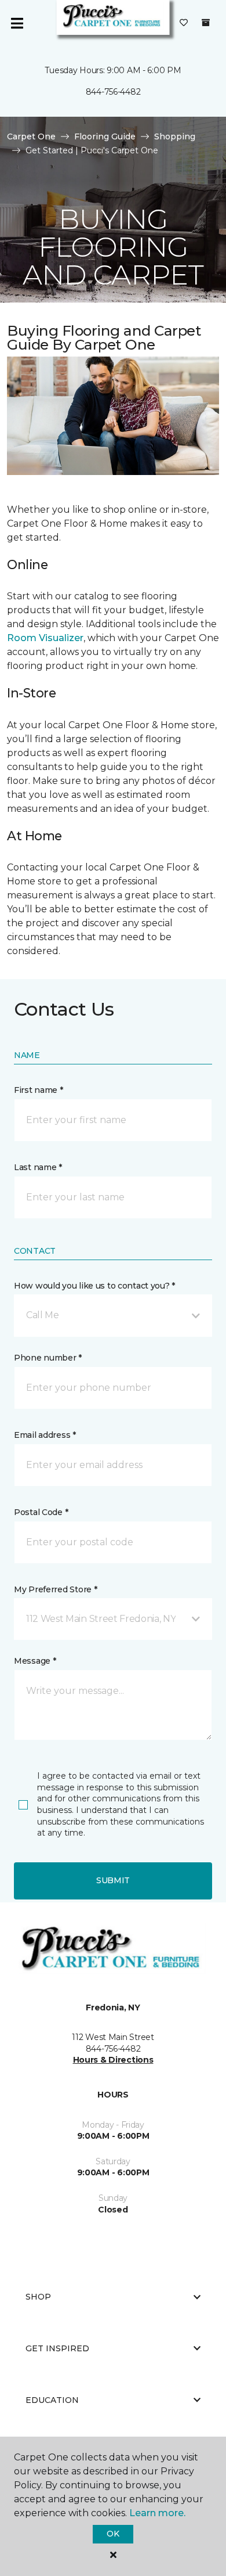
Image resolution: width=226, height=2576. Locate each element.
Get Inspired (57, 2348)
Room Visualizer (45, 638)
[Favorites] (184, 23)
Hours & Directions (113, 2060)
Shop (38, 2297)
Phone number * (48, 1358)
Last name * (38, 1167)
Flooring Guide (105, 136)
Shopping (175, 136)
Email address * (45, 1435)
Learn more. (157, 2513)
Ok (113, 2534)
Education (52, 2400)
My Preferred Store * (55, 1589)
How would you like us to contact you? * (94, 1286)
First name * (39, 1090)
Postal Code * (41, 1512)
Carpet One (31, 136)
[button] (113, 1315)
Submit (113, 1880)
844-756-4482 (113, 92)
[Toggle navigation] (17, 23)
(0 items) (206, 23)
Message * (35, 1661)
